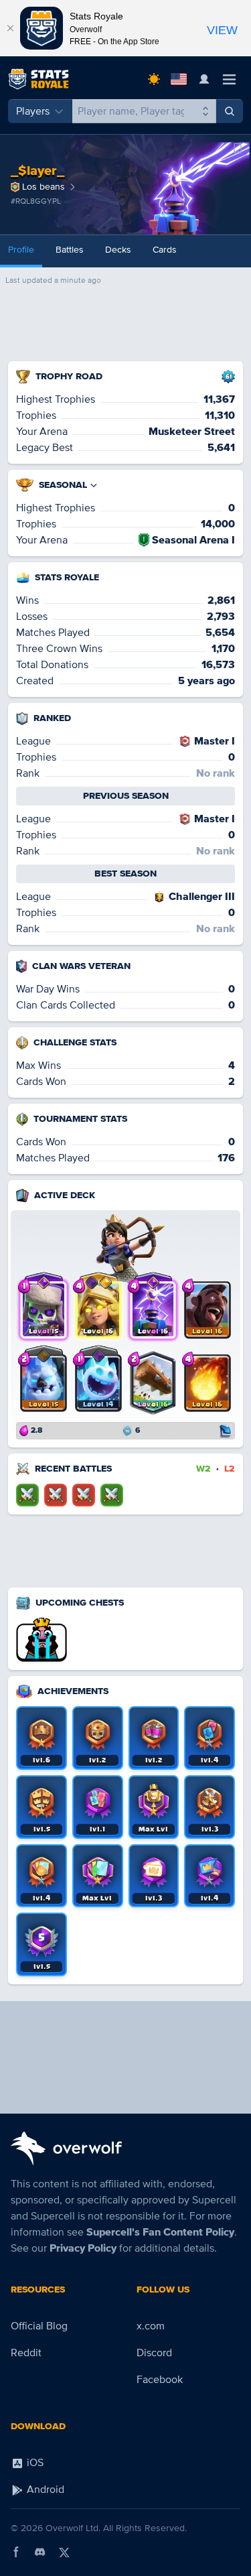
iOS (34, 2463)
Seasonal (63, 485)
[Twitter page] (64, 2552)
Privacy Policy (83, 2248)
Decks (118, 250)
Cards (165, 250)
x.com (151, 2326)
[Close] (10, 28)
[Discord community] (40, 2552)
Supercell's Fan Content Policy (160, 2232)
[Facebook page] (16, 2552)
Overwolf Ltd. (73, 2528)
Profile (21, 250)
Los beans (44, 187)
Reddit (26, 2353)
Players (33, 111)
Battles (70, 250)
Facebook (160, 2380)
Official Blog (39, 2326)
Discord (154, 2353)
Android (44, 2490)
